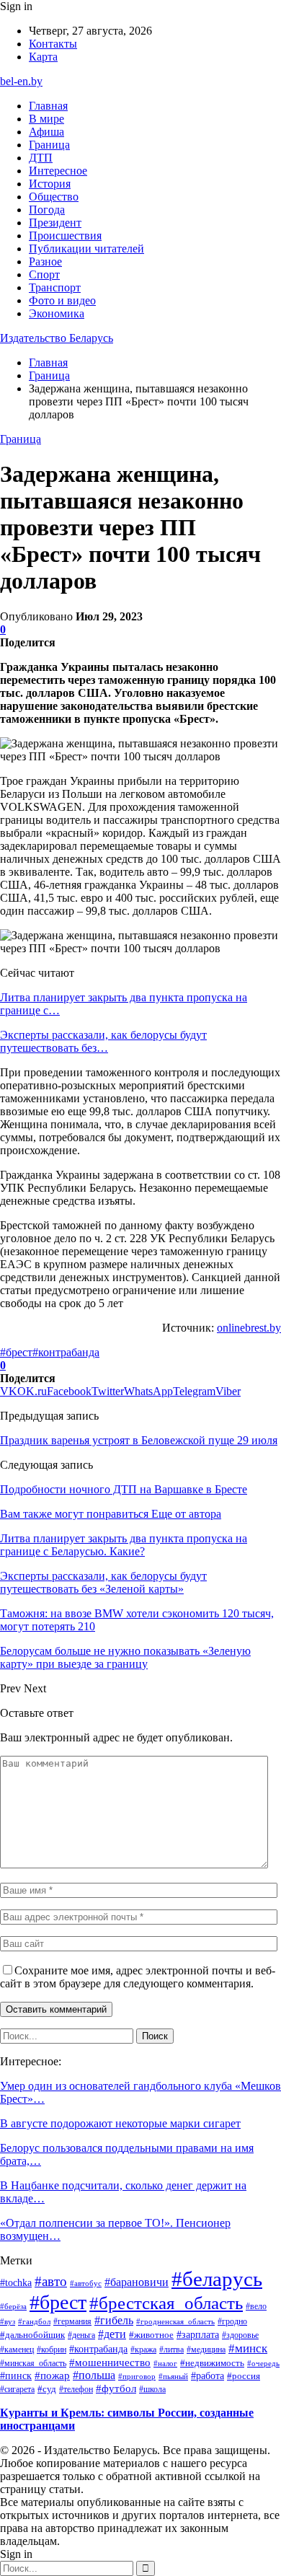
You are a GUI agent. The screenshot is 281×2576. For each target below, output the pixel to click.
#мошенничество (110, 2362)
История (50, 184)
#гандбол (34, 2322)
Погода (47, 210)
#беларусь (217, 2279)
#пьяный (173, 2376)
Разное (45, 261)
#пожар (52, 2375)
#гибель (114, 2321)
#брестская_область (166, 2303)
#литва (171, 2349)
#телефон (76, 2389)
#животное (151, 2335)
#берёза (13, 2306)
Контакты (53, 44)
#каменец (17, 2349)
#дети (112, 2334)
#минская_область (33, 2363)
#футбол (116, 2388)
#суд (47, 2389)
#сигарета (17, 2389)
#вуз (8, 2322)
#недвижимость (212, 2363)
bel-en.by (21, 81)
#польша (94, 2375)
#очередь (263, 2364)
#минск (248, 2348)
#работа (208, 2375)
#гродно (232, 2321)
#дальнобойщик (32, 2335)
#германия (72, 2321)
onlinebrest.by (249, 1328)
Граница (49, 145)
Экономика (57, 313)
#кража (143, 2349)
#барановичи (137, 2282)
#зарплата (198, 2334)
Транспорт (55, 287)
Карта (43, 57)
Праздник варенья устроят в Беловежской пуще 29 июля (139, 1440)
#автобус (86, 2283)
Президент (55, 223)
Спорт (44, 274)
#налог (165, 2363)
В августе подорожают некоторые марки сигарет (120, 2123)
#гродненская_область (175, 2321)
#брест (16, 1352)
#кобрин (52, 2349)
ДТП (41, 158)
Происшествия (65, 236)
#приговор (137, 2376)
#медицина (206, 2349)
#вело (256, 2306)
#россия (244, 2376)
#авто (51, 2281)
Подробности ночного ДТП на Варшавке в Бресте (124, 1489)
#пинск (16, 2375)
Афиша (46, 132)
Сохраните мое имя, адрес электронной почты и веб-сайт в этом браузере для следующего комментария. (138, 1977)
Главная (48, 106)
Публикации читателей (86, 249)
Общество (54, 197)
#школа (152, 2390)
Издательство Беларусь (57, 338)
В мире (46, 119)
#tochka (16, 2282)
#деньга (81, 2335)
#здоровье (240, 2335)
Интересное (58, 171)
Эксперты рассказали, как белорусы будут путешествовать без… (103, 1041)
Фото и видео (62, 300)
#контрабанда (66, 1352)
